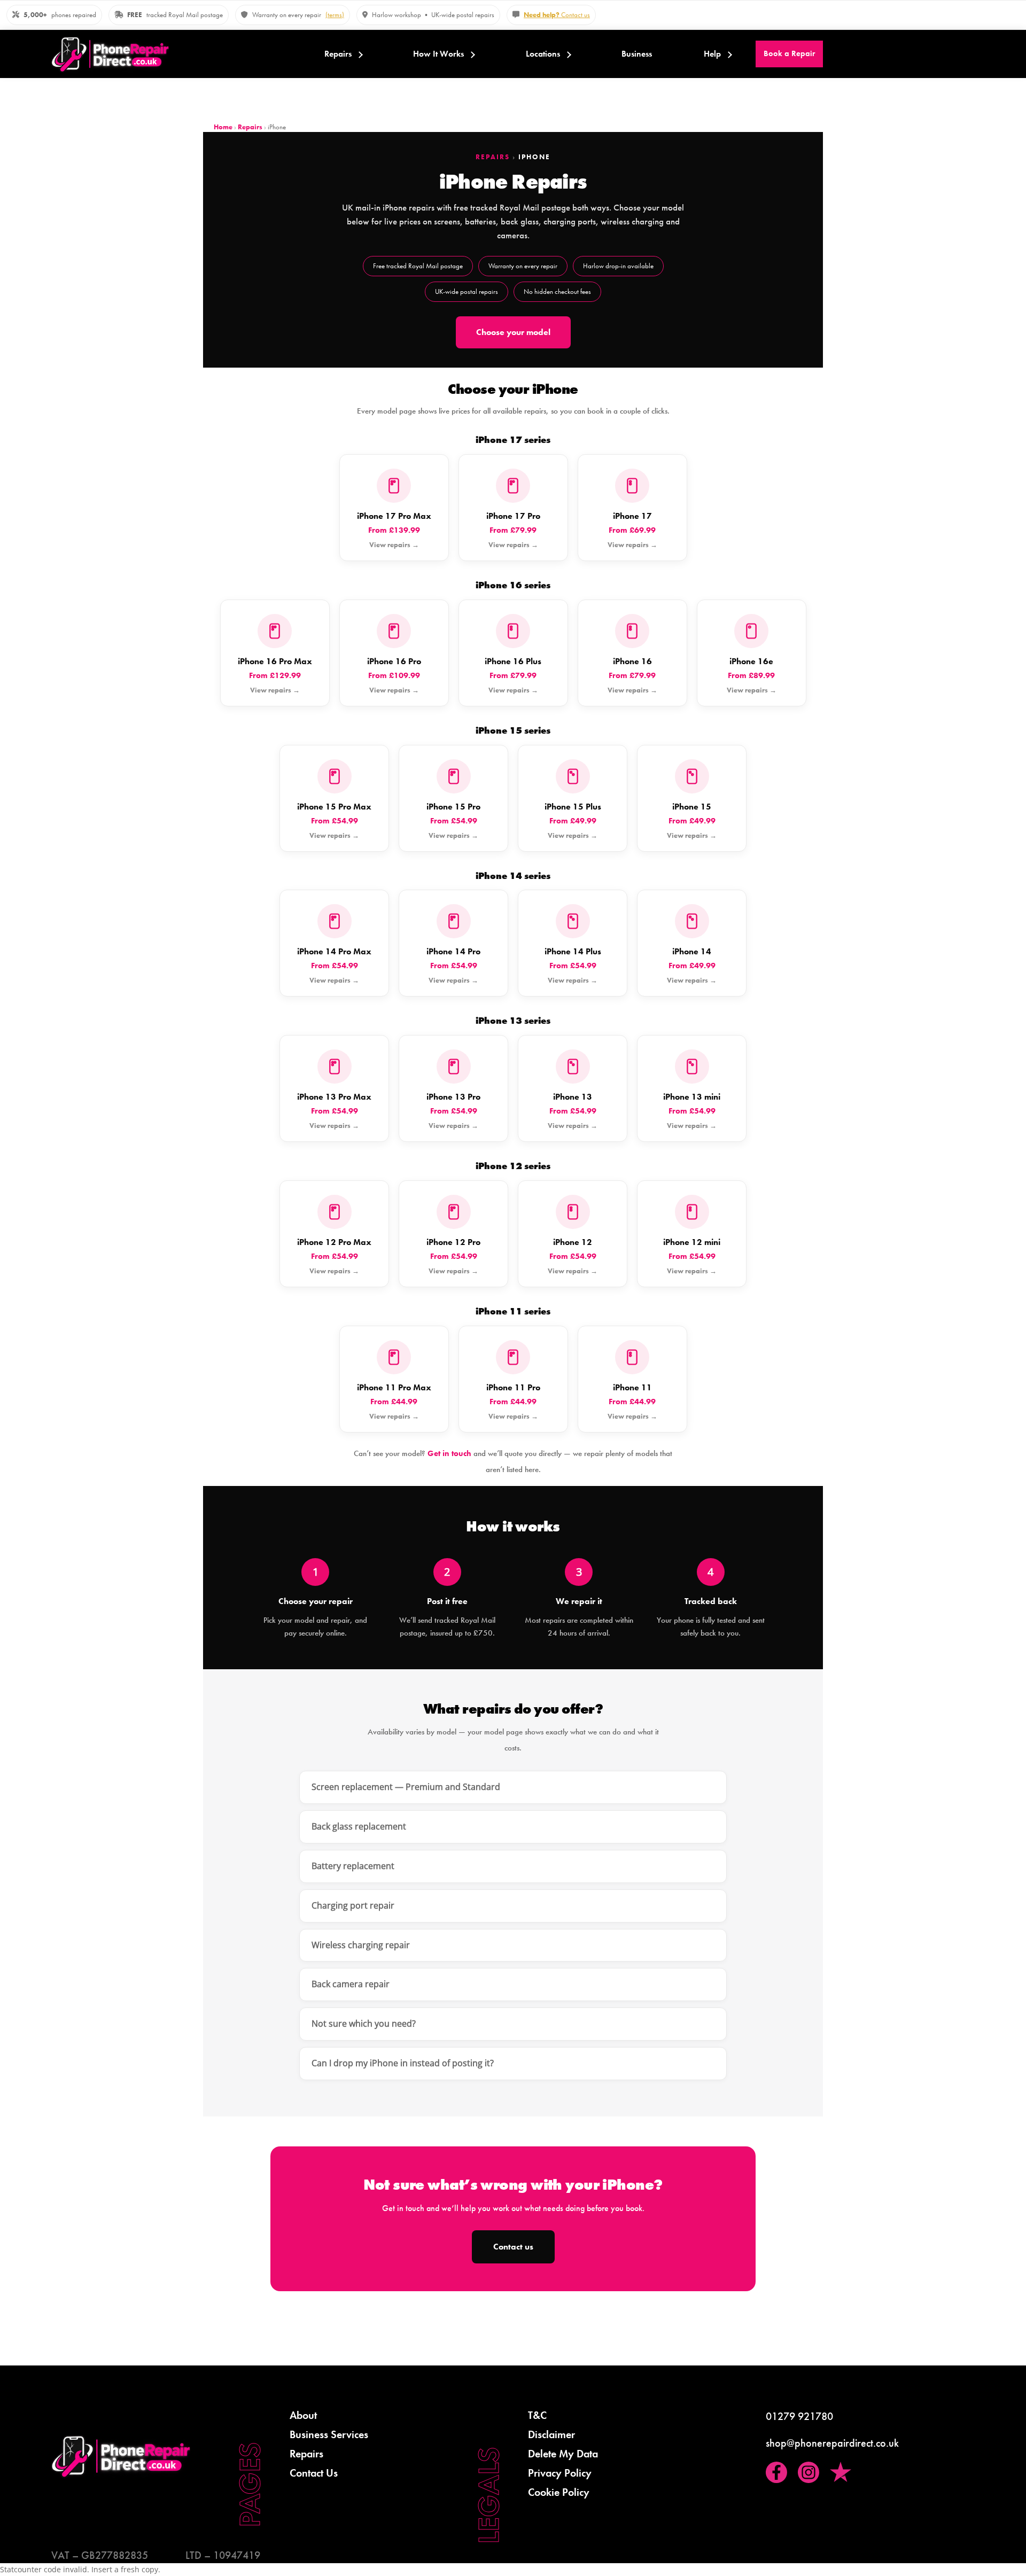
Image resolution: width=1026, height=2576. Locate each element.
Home (223, 127)
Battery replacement (353, 1866)
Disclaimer (551, 2434)
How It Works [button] (438, 54)
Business (637, 54)
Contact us (557, 15)
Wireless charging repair (361, 1945)
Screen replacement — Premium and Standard (406, 1787)
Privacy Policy (560, 2473)
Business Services (329, 2434)
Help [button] (712, 54)
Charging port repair (353, 1905)
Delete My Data (563, 2454)
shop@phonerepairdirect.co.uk (832, 2443)
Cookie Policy (559, 2492)
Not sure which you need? (364, 2024)
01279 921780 (799, 2416)
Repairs (338, 54)
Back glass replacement (359, 1826)
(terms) (335, 15)
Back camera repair (351, 1984)
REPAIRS (493, 157)
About (303, 2415)
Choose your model (513, 332)
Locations (543, 54)
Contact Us (314, 2473)
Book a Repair (789, 53)
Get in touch (449, 1453)
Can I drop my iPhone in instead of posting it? (403, 2063)
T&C (537, 2415)
